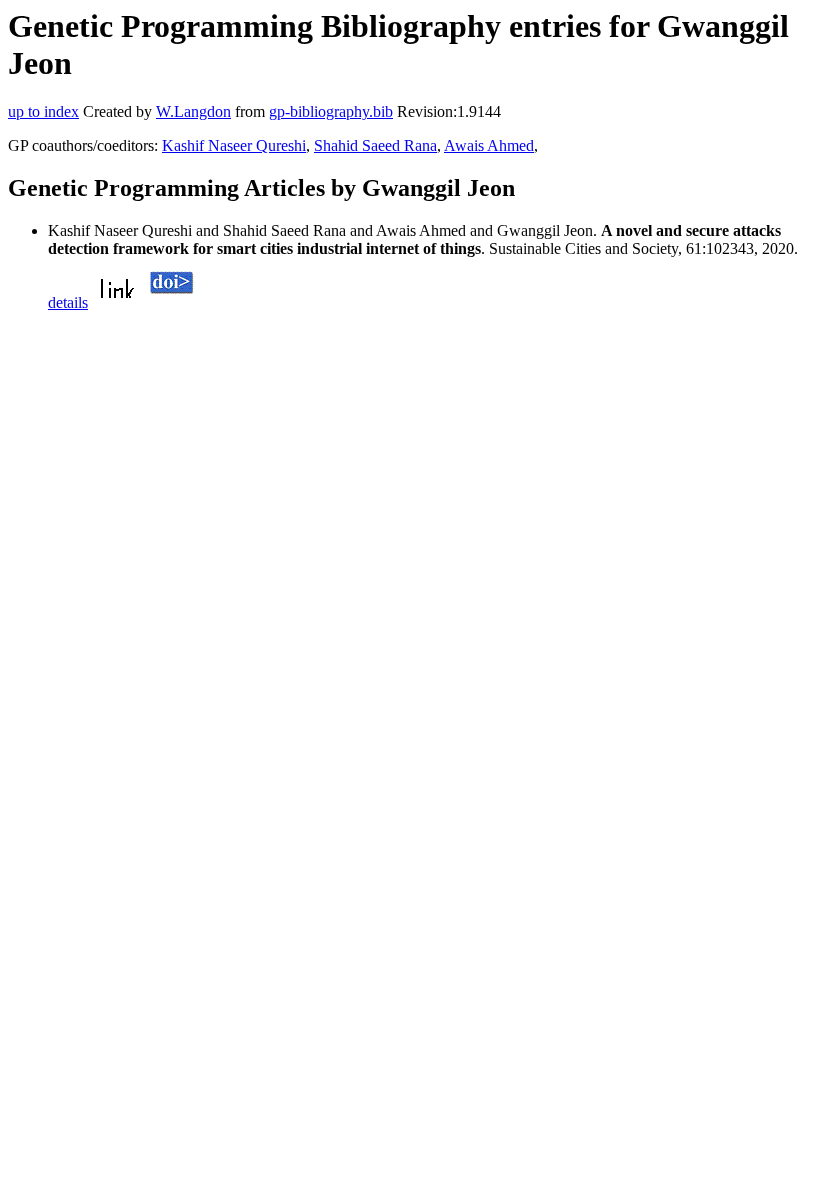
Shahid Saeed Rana (375, 145)
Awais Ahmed (489, 145)
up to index (43, 111)
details (68, 302)
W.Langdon (193, 111)
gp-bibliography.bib (331, 111)
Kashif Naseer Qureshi (234, 145)
